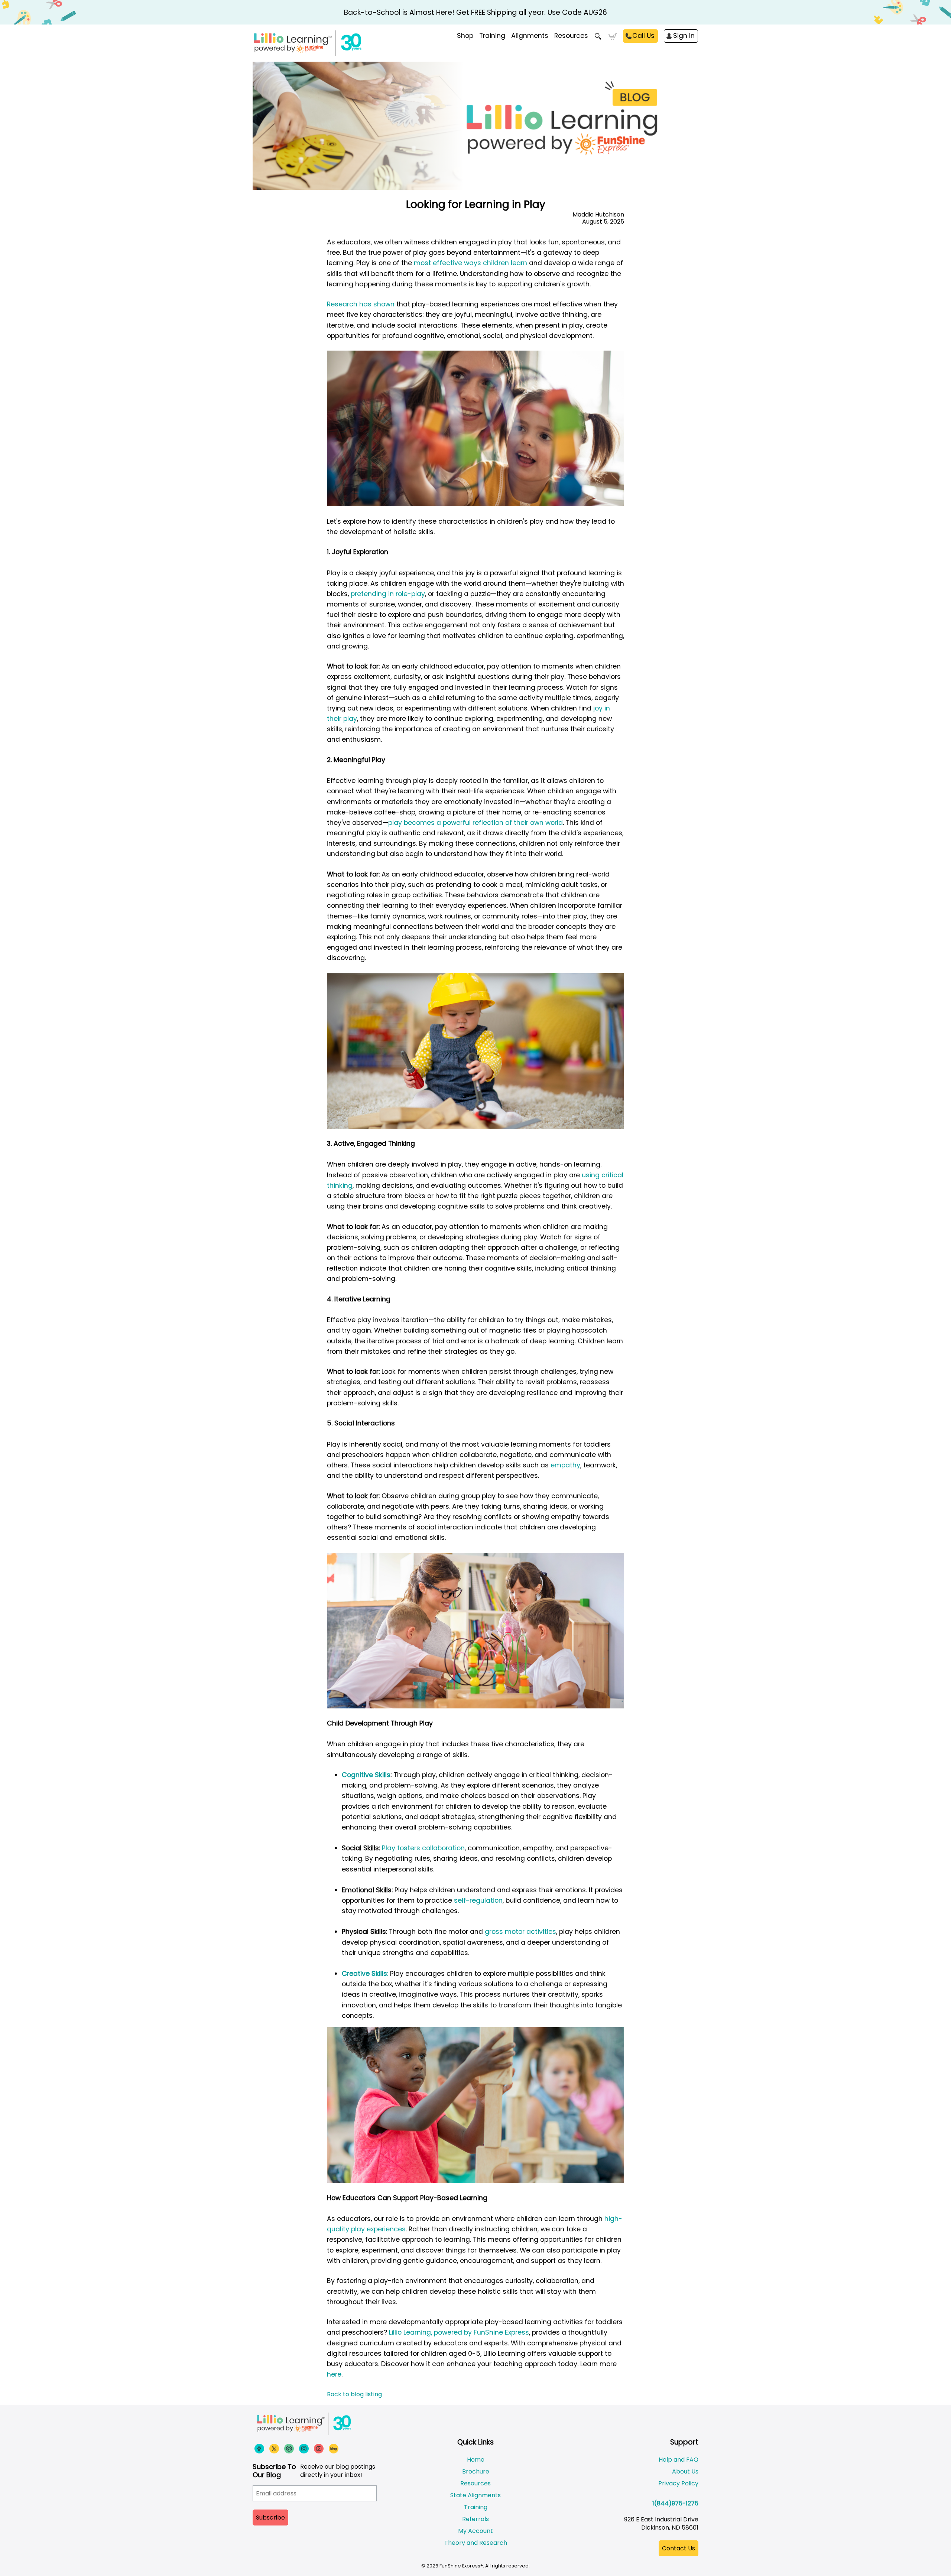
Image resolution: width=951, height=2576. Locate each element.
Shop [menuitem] (465, 36)
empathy (565, 1465)
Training (476, 2507)
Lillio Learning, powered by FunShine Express (458, 2332)
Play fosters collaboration (423, 1848)
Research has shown (361, 304)
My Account (475, 2531)
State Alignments (475, 2495)
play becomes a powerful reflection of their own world (475, 823)
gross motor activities (520, 1932)
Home (476, 2460)
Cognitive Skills (366, 1775)
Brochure (476, 2471)
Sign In (684, 36)
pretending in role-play (388, 594)
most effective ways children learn (470, 263)
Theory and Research (476, 2543)
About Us (685, 2471)
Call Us (643, 36)
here (334, 2374)
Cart (613, 36)
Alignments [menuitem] (530, 36)
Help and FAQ (679, 2460)
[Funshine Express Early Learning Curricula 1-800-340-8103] (323, 43)
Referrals (475, 2519)
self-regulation (478, 1900)
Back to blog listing (354, 2394)
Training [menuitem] (492, 36)
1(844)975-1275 (675, 2503)
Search (598, 36)
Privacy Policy (678, 2483)
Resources (571, 36)
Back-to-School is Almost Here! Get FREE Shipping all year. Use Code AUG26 (475, 12)
